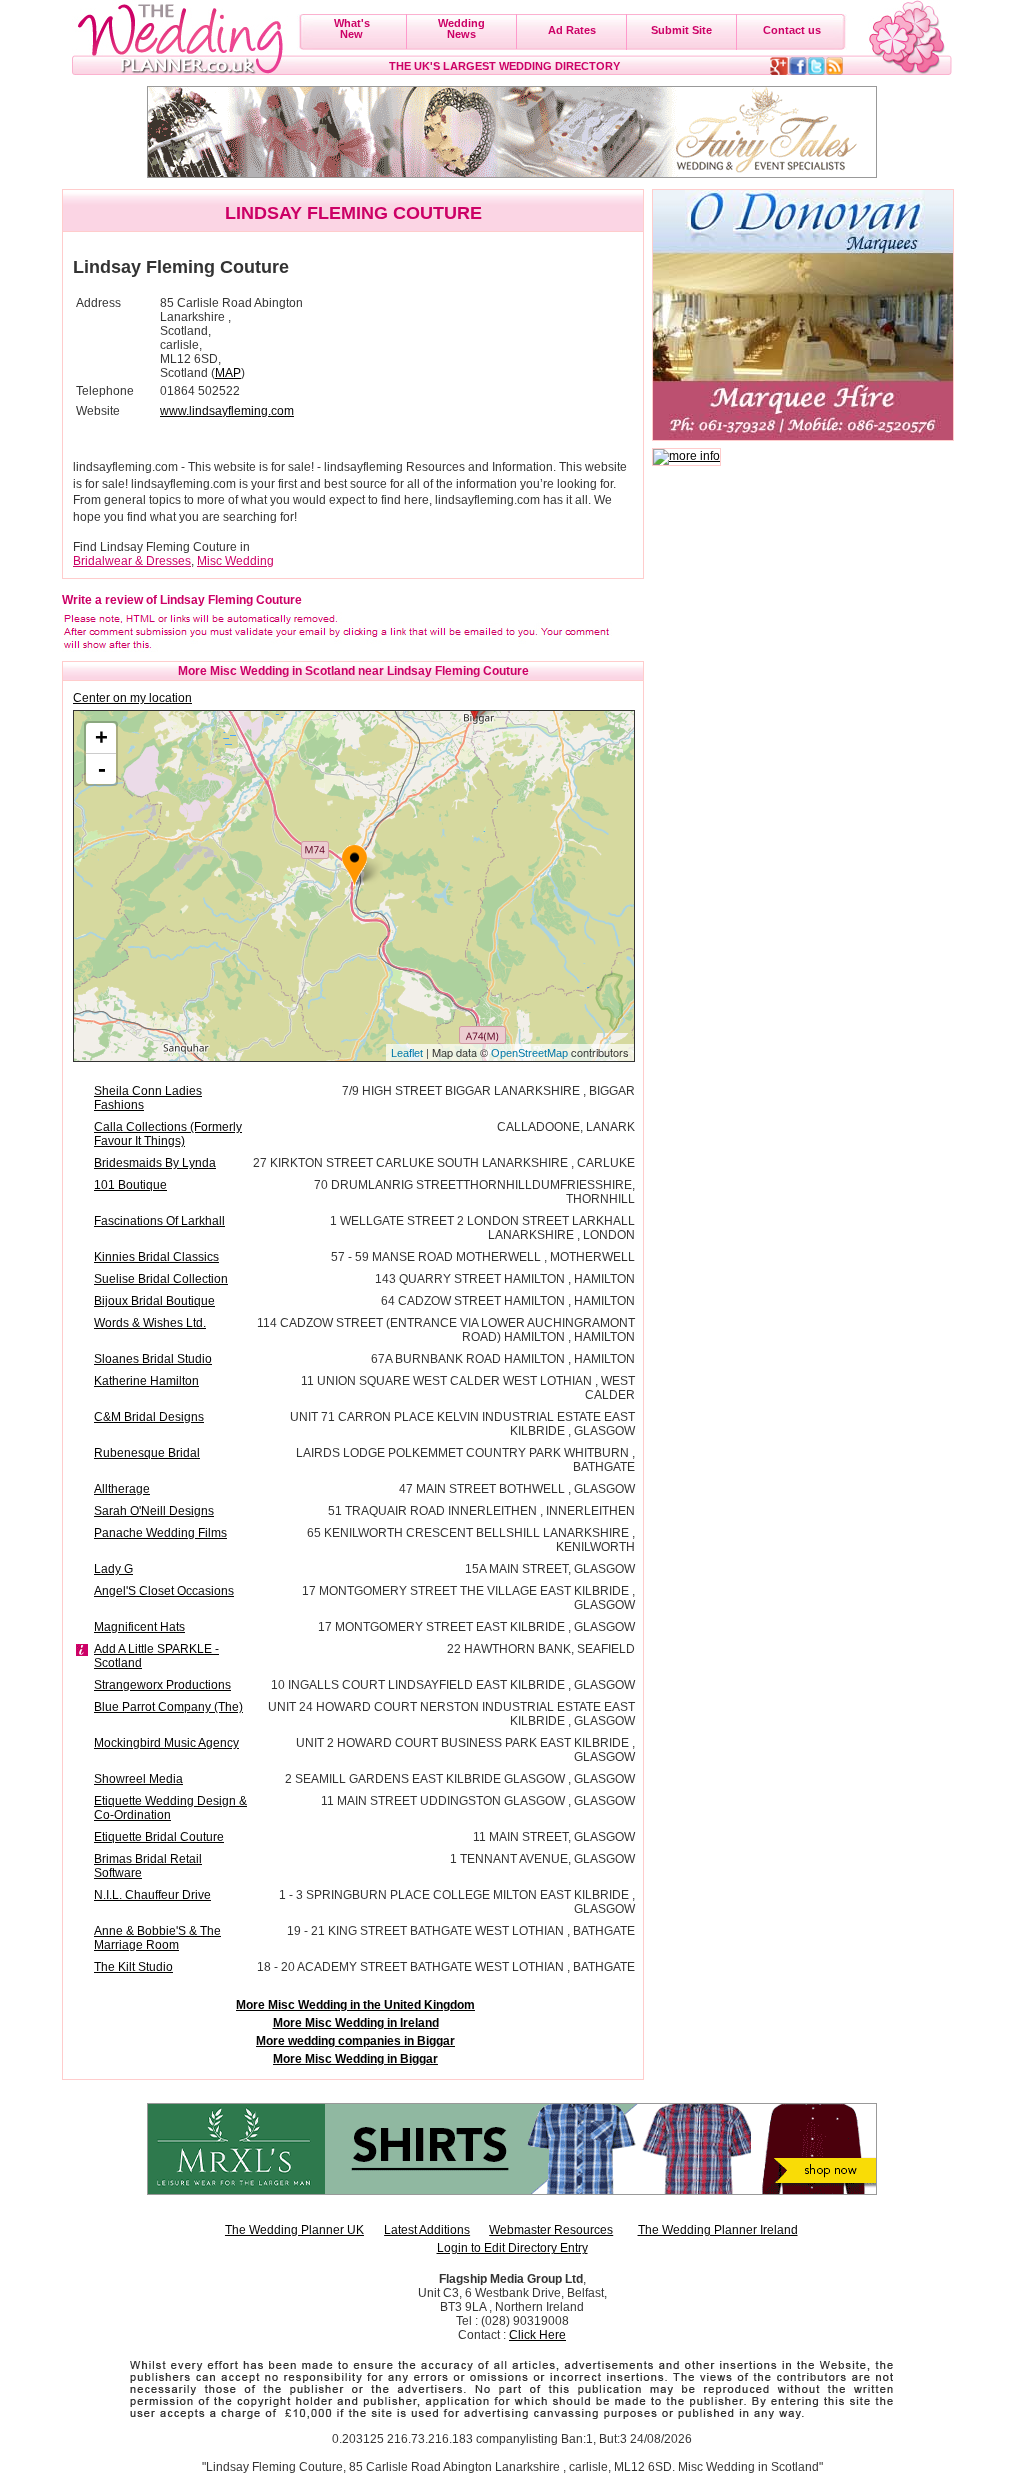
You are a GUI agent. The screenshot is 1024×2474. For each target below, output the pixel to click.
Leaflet (407, 1053)
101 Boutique (130, 1185)
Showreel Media (138, 1779)
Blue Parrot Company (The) (168, 1707)
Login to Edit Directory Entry (512, 2248)
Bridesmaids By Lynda (155, 1163)
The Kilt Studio (133, 1967)
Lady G (113, 1569)
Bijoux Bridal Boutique (154, 1301)
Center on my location (132, 698)
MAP (228, 373)
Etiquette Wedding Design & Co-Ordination (170, 1808)
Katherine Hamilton (146, 1381)
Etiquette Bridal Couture (159, 1837)
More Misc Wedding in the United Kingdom (355, 2005)
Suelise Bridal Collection (161, 1279)
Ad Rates (572, 30)
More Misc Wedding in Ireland (356, 2023)
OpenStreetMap (529, 1053)
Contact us (792, 30)
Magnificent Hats (139, 1627)
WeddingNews (461, 28)
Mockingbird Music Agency (166, 1743)
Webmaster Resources (551, 2230)
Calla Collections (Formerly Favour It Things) (168, 1134)
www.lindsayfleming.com (227, 411)
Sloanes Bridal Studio (153, 1359)
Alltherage (122, 1489)
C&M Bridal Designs (149, 1417)
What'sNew (352, 28)
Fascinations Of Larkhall (159, 1221)
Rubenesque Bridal (147, 1453)
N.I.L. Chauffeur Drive (152, 1895)
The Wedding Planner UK (294, 2230)
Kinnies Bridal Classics (156, 1257)
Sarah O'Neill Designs (154, 1511)
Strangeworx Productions (162, 1685)
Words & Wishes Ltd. (150, 1323)
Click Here (537, 2335)
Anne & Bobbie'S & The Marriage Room (157, 1938)
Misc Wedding (235, 561)
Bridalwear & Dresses (132, 561)
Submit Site (681, 30)
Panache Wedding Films (160, 1533)
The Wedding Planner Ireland (718, 2230)
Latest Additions (427, 2230)
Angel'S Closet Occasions (164, 1591)
